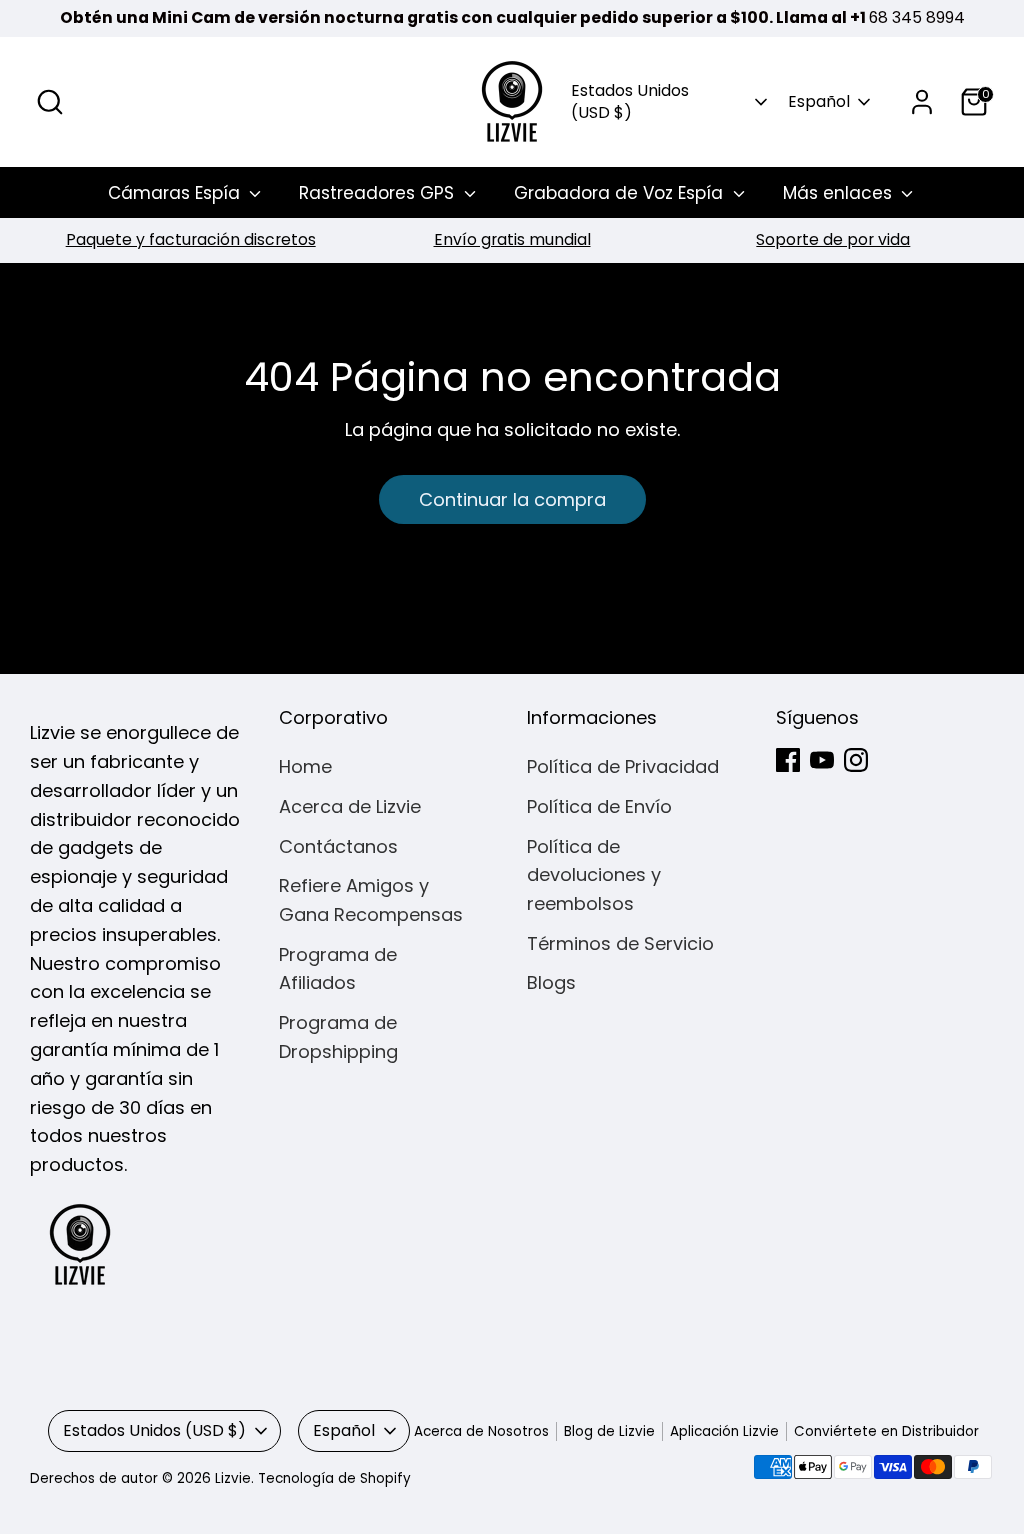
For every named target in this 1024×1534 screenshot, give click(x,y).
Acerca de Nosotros (481, 1431)
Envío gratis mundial (512, 239)
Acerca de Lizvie (350, 806)
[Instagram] (856, 760)
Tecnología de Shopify (334, 1478)
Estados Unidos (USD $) (630, 102)
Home (305, 766)
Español (819, 102)
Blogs (551, 982)
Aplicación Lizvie (724, 1431)
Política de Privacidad (623, 766)
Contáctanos (338, 846)
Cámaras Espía (176, 193)
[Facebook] (788, 760)
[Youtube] (822, 760)
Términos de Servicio (620, 943)
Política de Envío (599, 806)
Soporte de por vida (833, 239)
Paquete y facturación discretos (191, 239)
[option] (190, 240)
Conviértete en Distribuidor (886, 1431)
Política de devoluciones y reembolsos (594, 875)
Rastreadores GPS (379, 193)
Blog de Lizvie (609, 1431)
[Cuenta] (922, 102)
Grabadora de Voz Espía (621, 193)
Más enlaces (840, 193)
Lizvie (233, 1478)
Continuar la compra (512, 499)
